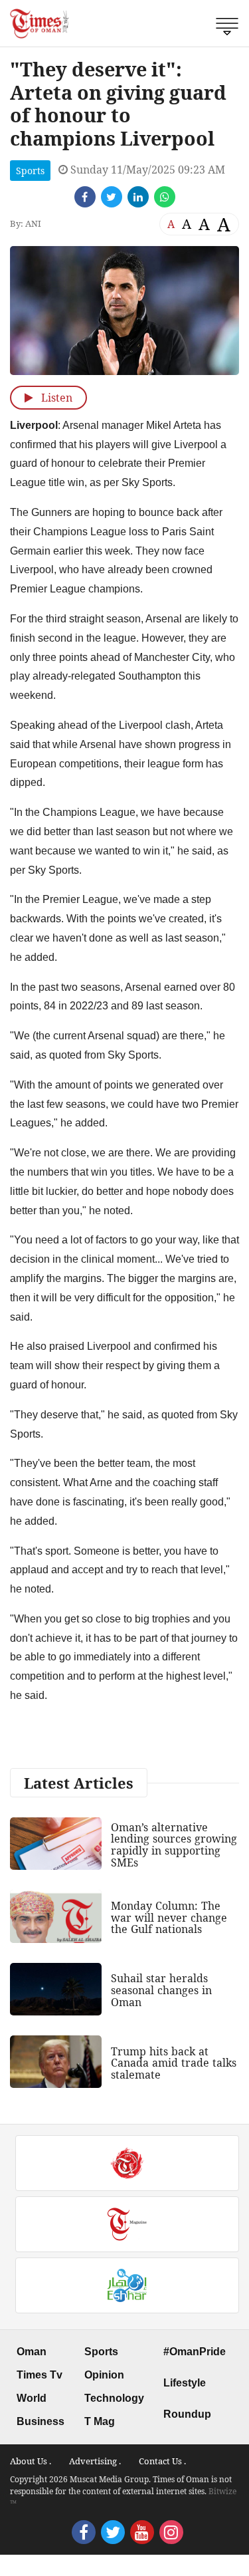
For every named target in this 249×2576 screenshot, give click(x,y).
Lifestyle (185, 2383)
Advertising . (95, 2461)
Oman (32, 2352)
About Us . (31, 2461)
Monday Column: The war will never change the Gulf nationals (169, 1917)
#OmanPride (195, 2352)
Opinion (104, 2375)
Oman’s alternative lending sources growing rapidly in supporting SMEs (174, 1845)
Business (41, 2421)
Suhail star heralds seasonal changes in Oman (161, 1990)
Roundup (187, 2414)
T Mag (100, 2421)
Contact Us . (162, 2461)
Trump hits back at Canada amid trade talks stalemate (174, 2063)
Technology (114, 2398)
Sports (30, 171)
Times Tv (40, 2375)
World (32, 2398)
